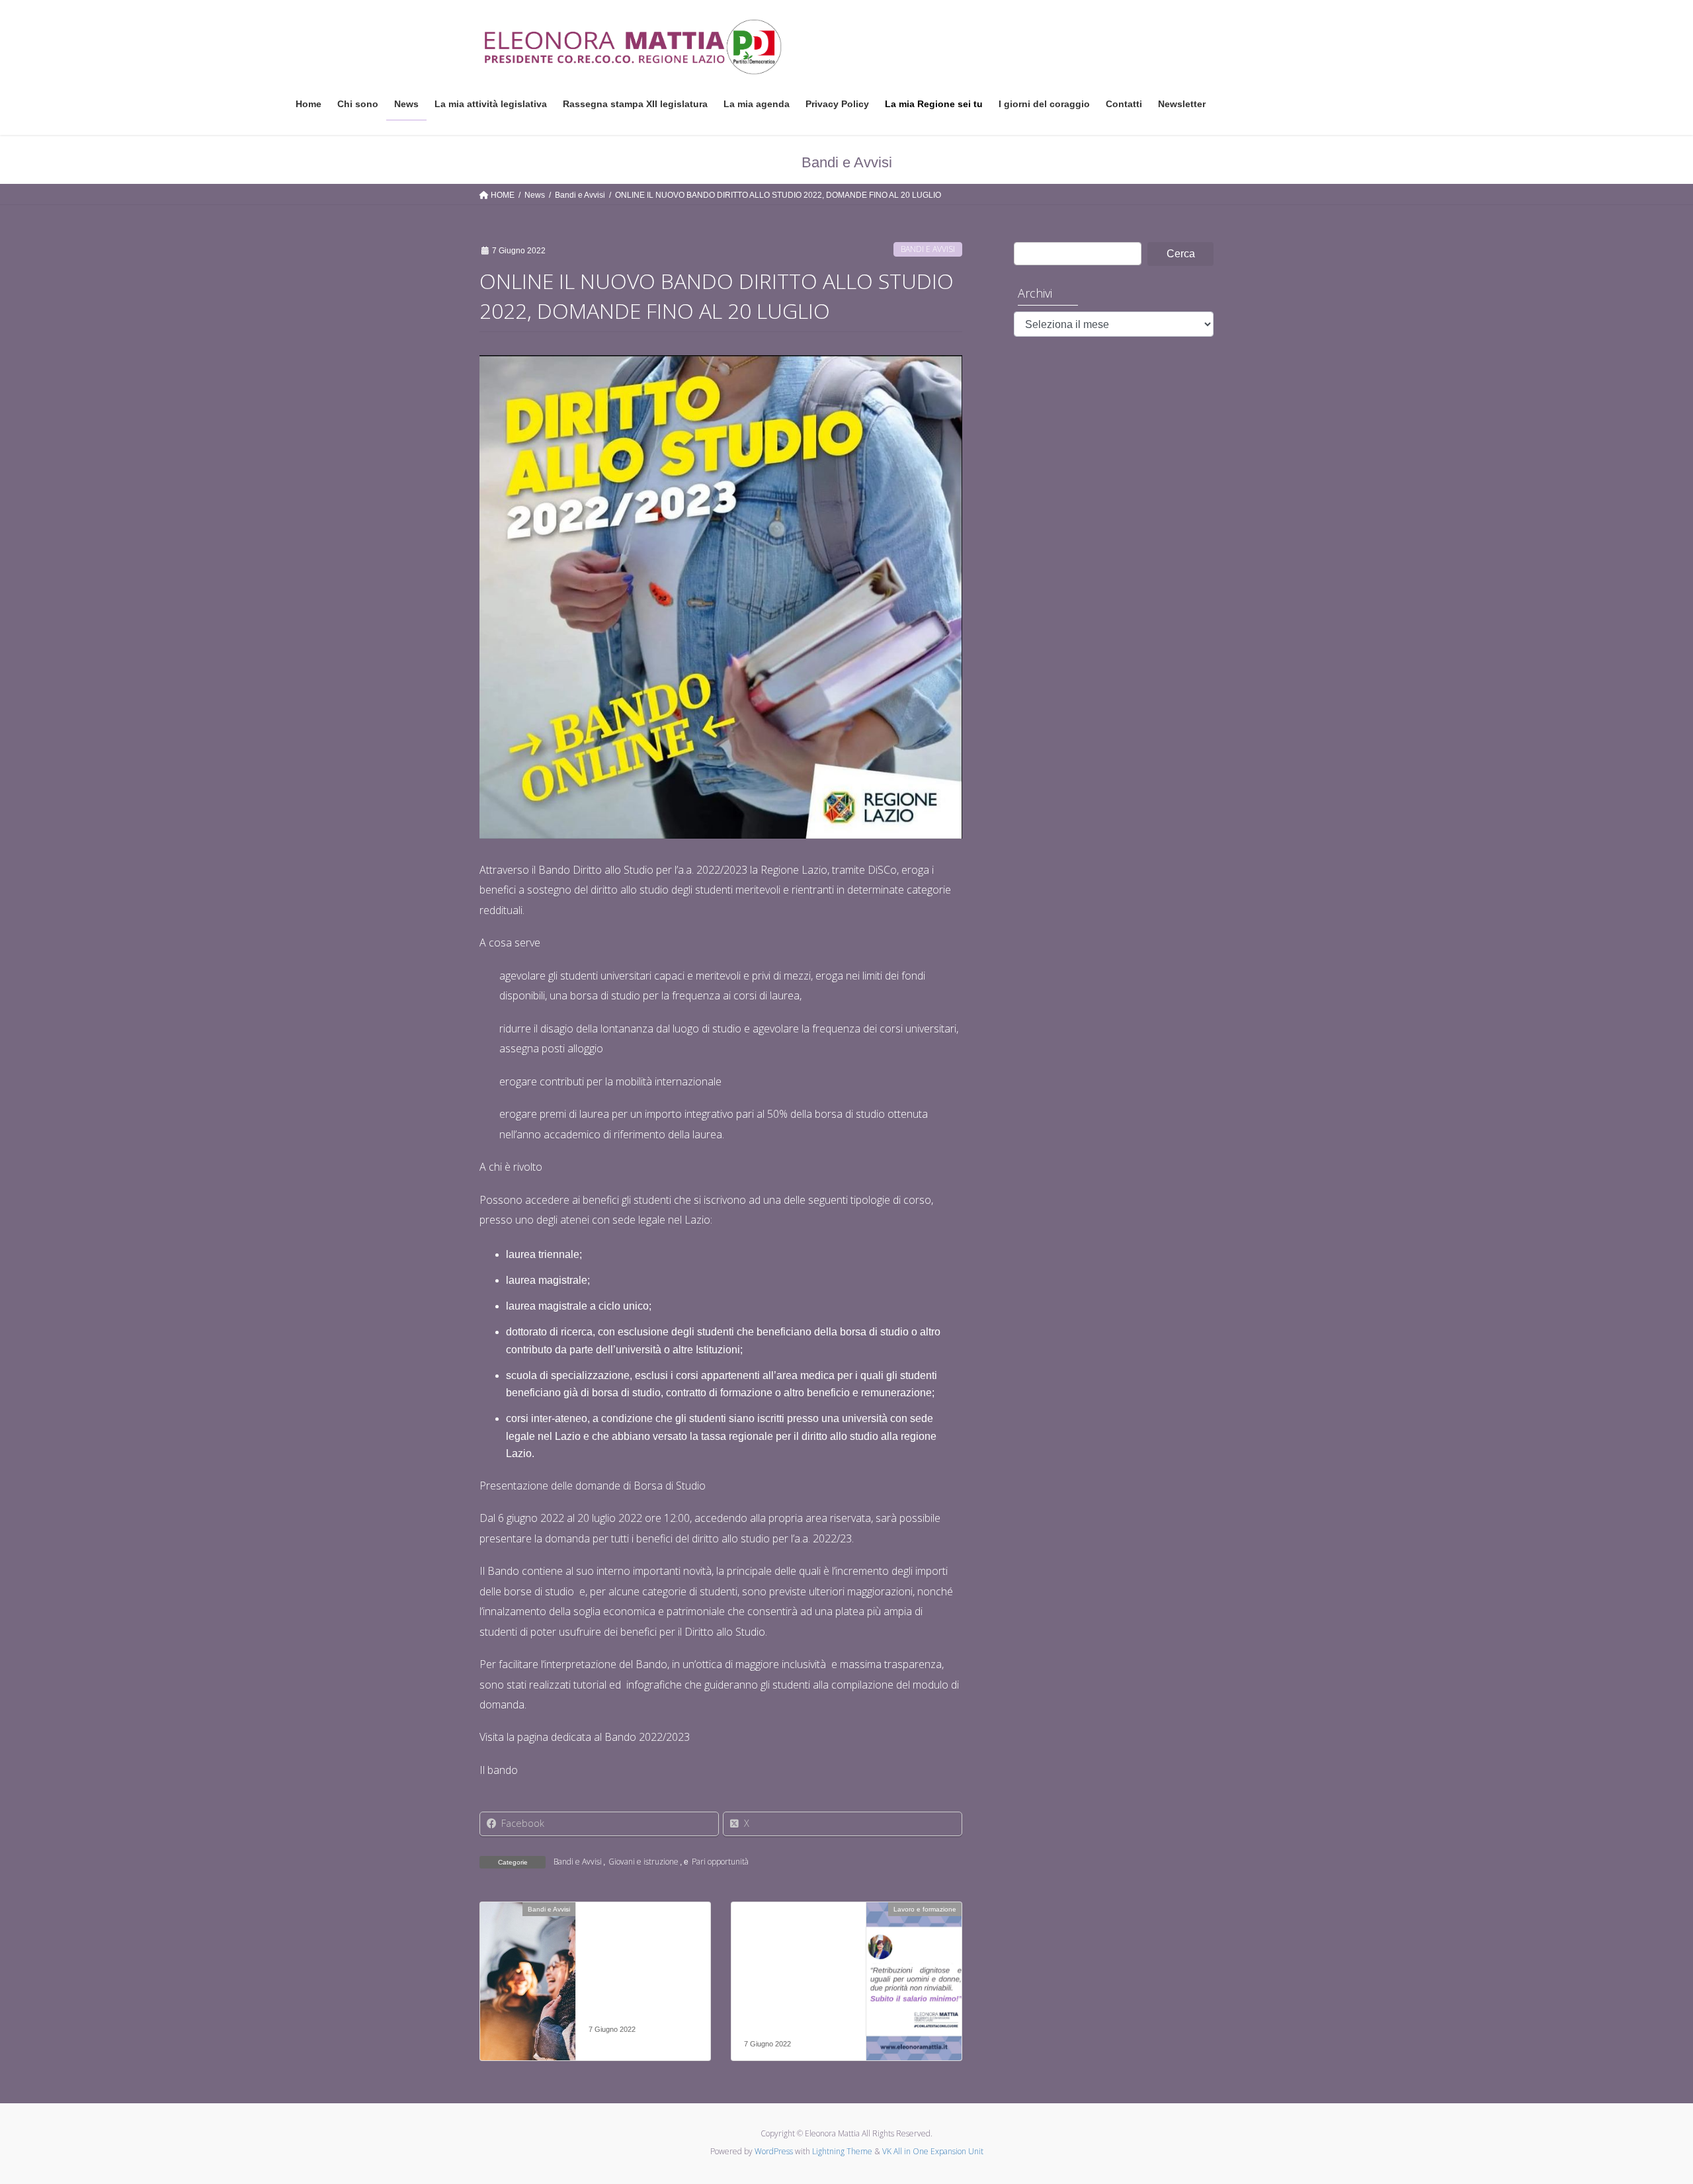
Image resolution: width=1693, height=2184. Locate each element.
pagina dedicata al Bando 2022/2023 (602, 1737)
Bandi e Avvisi (928, 249)
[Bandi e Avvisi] (528, 1951)
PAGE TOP (1644, 2107)
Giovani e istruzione (643, 1862)
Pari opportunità (720, 1862)
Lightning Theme (842, 2151)
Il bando (499, 1770)
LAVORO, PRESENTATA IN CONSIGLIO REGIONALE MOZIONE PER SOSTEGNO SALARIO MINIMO (795, 1980)
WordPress (774, 2151)
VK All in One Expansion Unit (933, 2151)
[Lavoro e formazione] (914, 1951)
